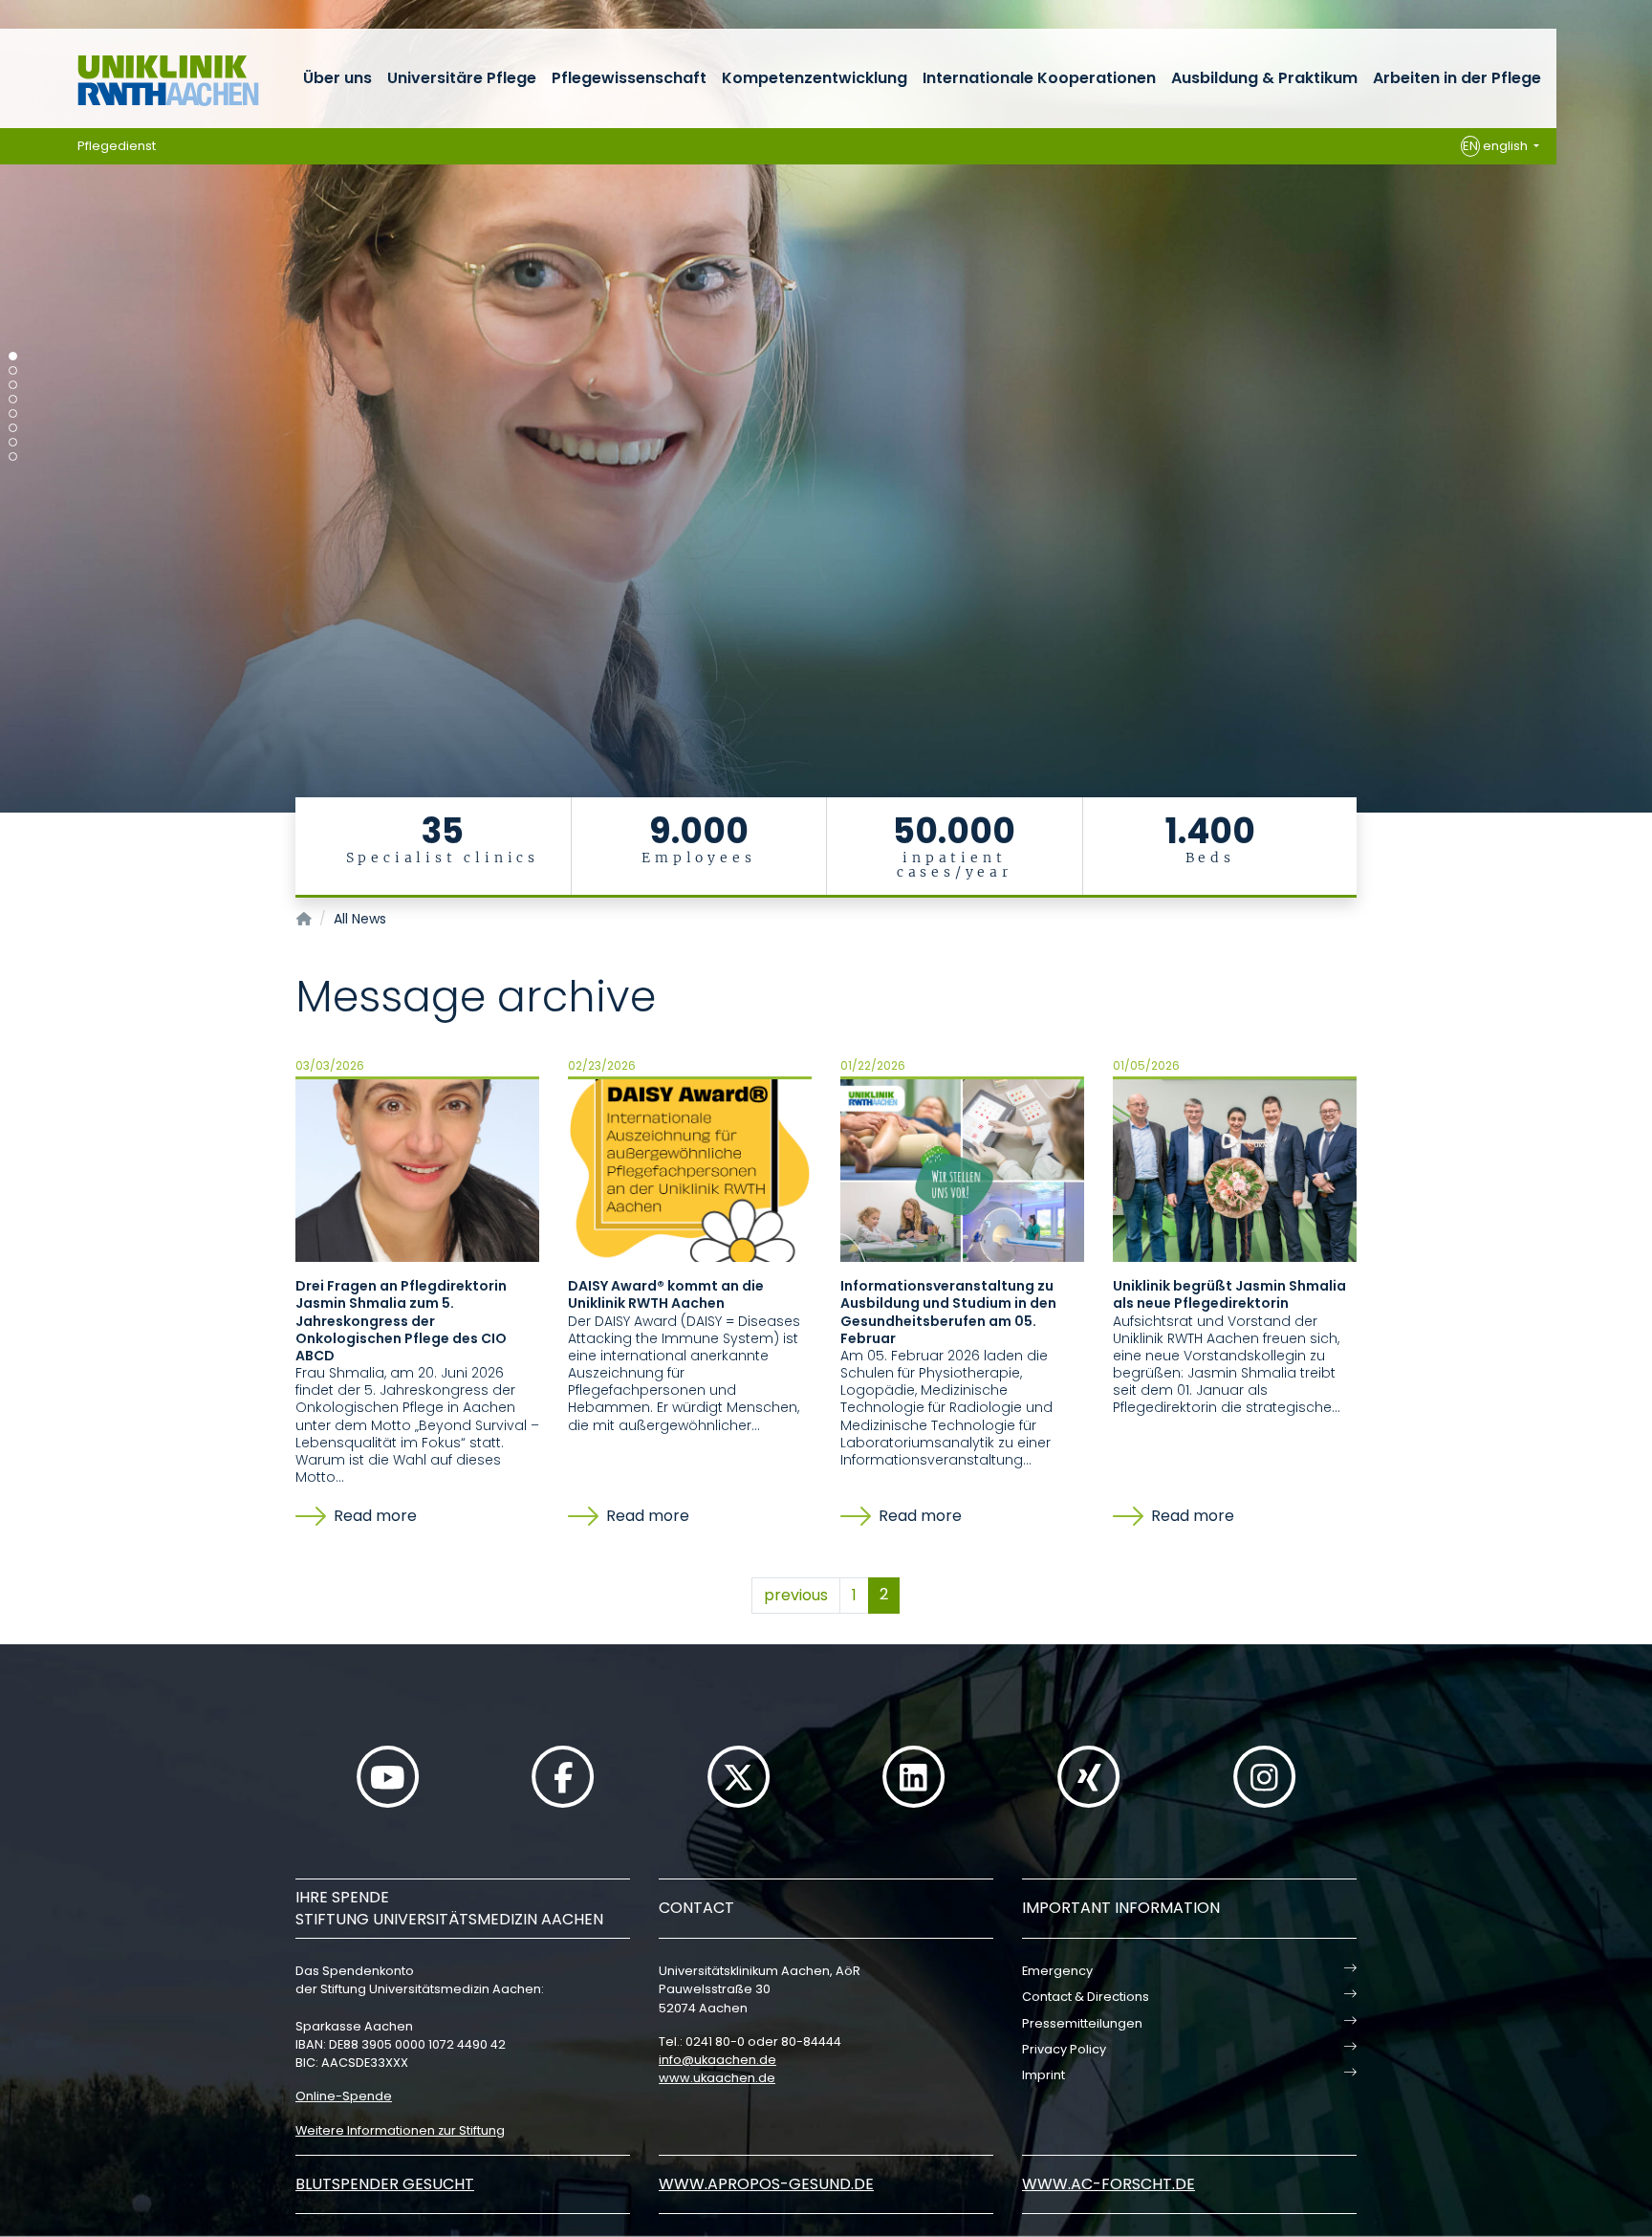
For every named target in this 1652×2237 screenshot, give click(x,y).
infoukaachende (717, 2060)
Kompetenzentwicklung (815, 78)
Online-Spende (344, 2096)
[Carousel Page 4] (13, 399)
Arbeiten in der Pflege (1457, 78)
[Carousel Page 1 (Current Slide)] (13, 356)
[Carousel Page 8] (13, 456)
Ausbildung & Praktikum (1264, 78)
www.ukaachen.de (717, 2078)
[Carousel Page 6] (13, 428)
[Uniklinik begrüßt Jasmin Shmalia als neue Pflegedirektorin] (1235, 1169)
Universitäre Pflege (462, 78)
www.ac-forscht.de (1109, 2184)
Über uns (337, 78)
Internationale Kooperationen (1039, 78)
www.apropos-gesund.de (766, 2184)
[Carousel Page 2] (13, 370)
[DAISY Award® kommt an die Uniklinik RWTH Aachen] (690, 1169)
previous (796, 1595)
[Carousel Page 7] (13, 442)
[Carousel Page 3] (13, 385)
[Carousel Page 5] (13, 413)
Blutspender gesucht (385, 2184)
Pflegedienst (117, 146)
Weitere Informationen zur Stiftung (400, 2130)
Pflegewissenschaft (629, 78)
